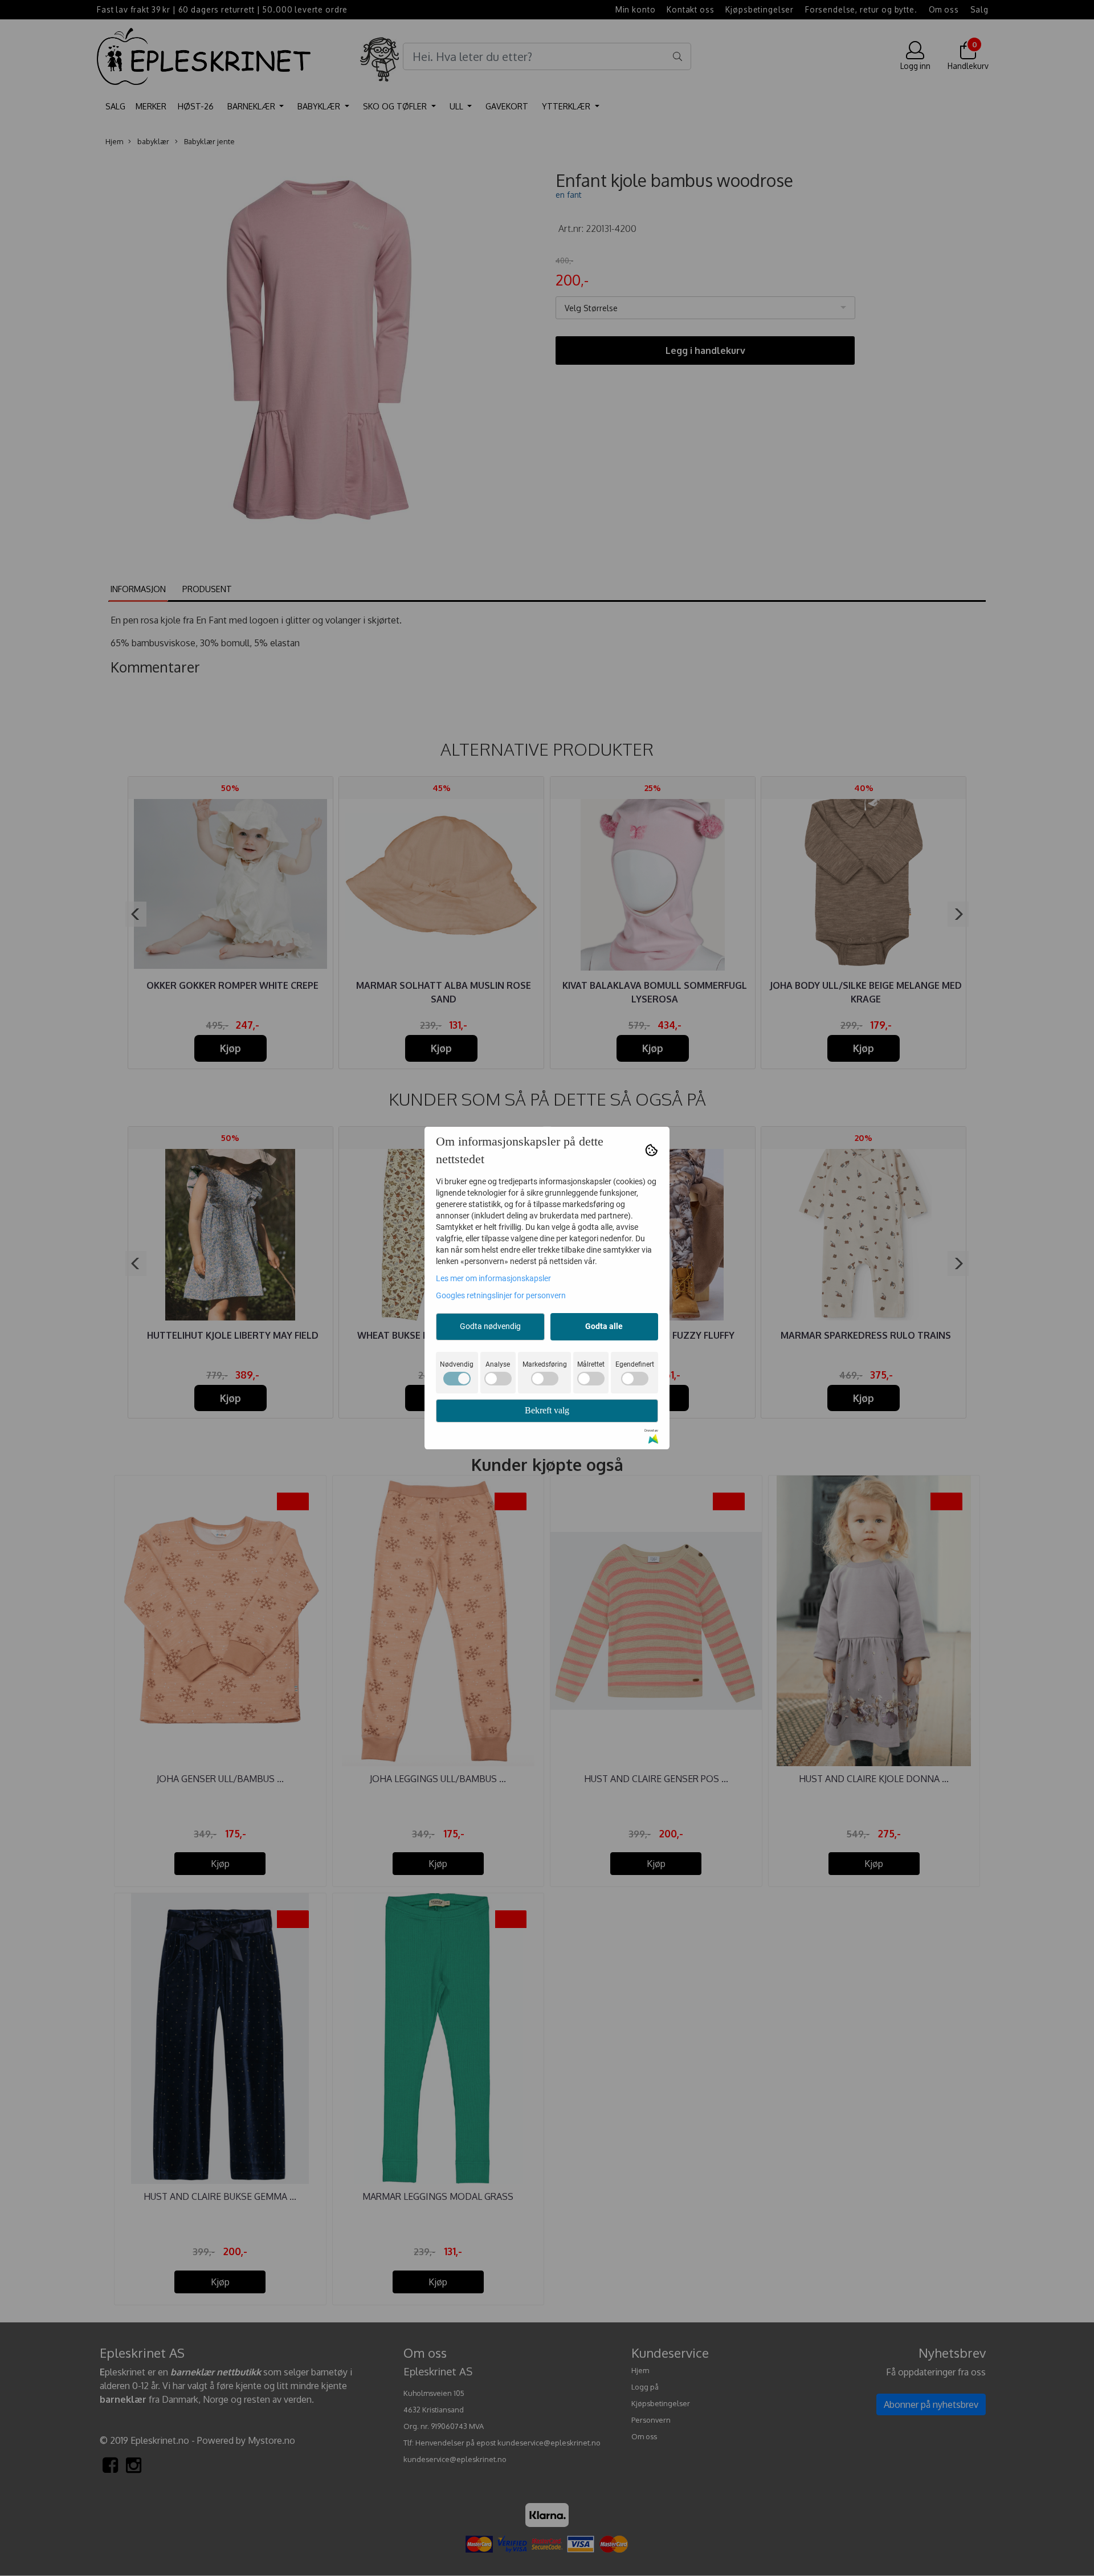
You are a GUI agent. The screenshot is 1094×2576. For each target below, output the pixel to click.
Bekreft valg (547, 1410)
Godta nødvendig (490, 1326)
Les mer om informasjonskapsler (493, 1278)
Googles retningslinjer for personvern (501, 1295)
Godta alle (604, 1326)
